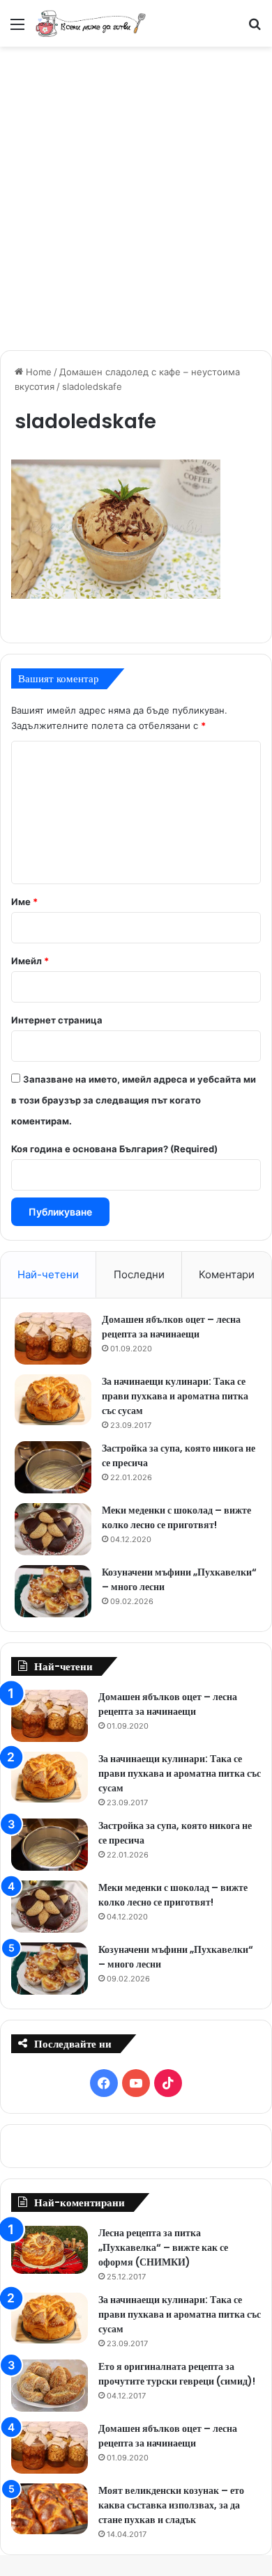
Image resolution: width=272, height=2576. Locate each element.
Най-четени (48, 1274)
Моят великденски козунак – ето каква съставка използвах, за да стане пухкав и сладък (171, 2505)
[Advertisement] (136, 196)
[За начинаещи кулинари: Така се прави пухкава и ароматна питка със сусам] (53, 1400)
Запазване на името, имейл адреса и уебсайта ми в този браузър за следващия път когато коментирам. (134, 1100)
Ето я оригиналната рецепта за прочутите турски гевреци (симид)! (177, 2374)
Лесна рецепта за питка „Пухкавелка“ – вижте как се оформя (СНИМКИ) (163, 2247)
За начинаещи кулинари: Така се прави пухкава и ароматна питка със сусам (175, 1396)
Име (24, 902)
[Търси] (255, 29)
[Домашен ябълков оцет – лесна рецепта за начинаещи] (53, 1338)
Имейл (30, 961)
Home (37, 372)
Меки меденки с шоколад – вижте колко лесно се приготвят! (176, 1517)
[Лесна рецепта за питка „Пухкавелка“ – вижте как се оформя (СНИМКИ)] (50, 2250)
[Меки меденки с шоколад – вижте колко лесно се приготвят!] (53, 1529)
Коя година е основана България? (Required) (114, 1149)
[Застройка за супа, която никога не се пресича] (53, 1467)
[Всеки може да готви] (91, 23)
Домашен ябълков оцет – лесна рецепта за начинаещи (171, 1327)
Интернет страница (57, 1020)
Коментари (227, 1274)
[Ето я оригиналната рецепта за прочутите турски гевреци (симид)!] (50, 2386)
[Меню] (17, 29)
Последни (139, 1274)
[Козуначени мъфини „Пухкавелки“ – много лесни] (53, 1591)
